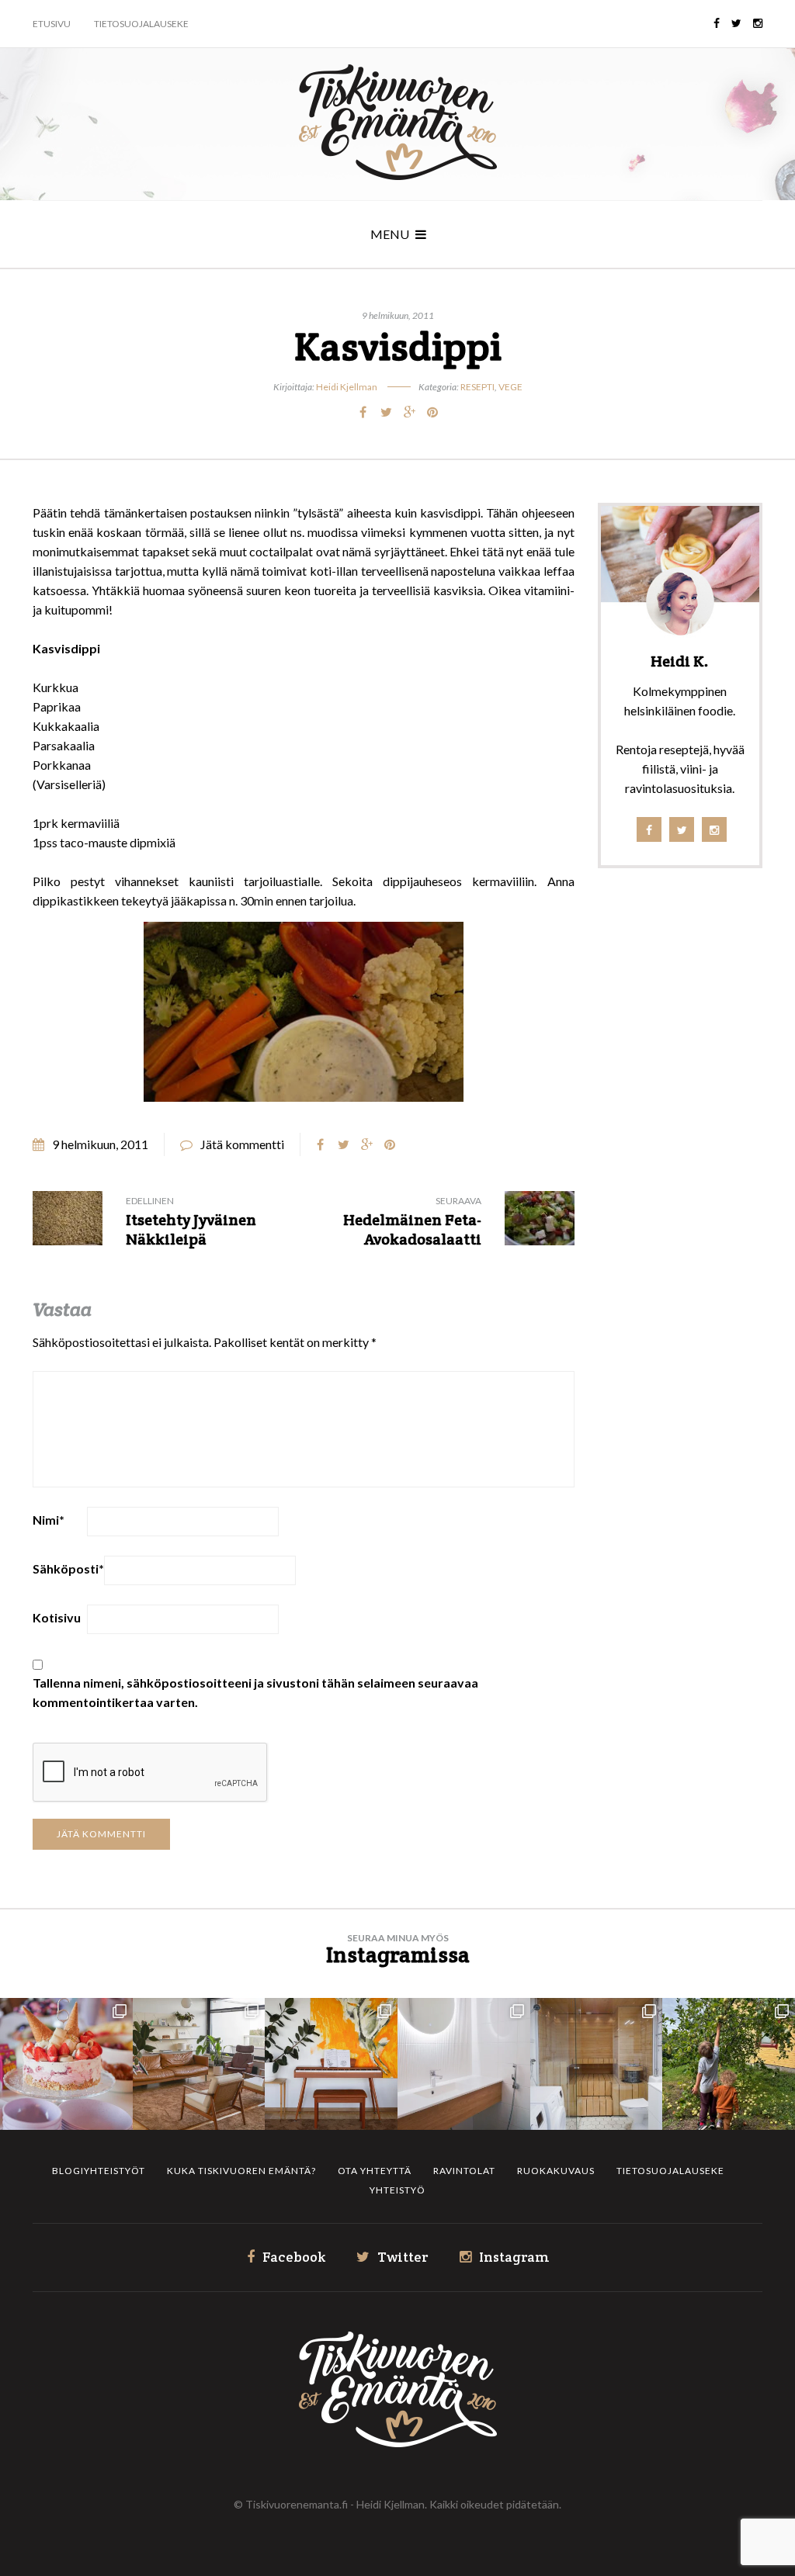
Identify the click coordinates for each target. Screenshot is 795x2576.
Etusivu (52, 24)
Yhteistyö (397, 2190)
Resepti (477, 387)
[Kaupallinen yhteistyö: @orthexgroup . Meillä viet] (66, 2064)
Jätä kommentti (242, 1144)
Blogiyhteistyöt (99, 2171)
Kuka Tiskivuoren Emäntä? (241, 2171)
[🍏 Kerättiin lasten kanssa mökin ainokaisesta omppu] (729, 2064)
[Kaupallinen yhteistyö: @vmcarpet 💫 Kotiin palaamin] (199, 2064)
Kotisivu (57, 1617)
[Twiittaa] (386, 412)
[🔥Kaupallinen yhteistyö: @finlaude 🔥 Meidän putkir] (597, 2064)
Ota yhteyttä (375, 2171)
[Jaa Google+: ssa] (409, 412)
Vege (510, 387)
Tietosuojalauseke (141, 24)
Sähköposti (68, 1568)
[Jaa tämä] (363, 412)
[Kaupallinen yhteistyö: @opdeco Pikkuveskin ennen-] (464, 2064)
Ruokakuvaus (556, 2171)
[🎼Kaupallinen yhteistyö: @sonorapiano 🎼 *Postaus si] (331, 2064)
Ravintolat (464, 2171)
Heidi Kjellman (347, 387)
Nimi (49, 1520)
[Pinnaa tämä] (432, 412)
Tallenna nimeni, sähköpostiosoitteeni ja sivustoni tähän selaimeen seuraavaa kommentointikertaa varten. (255, 1692)
